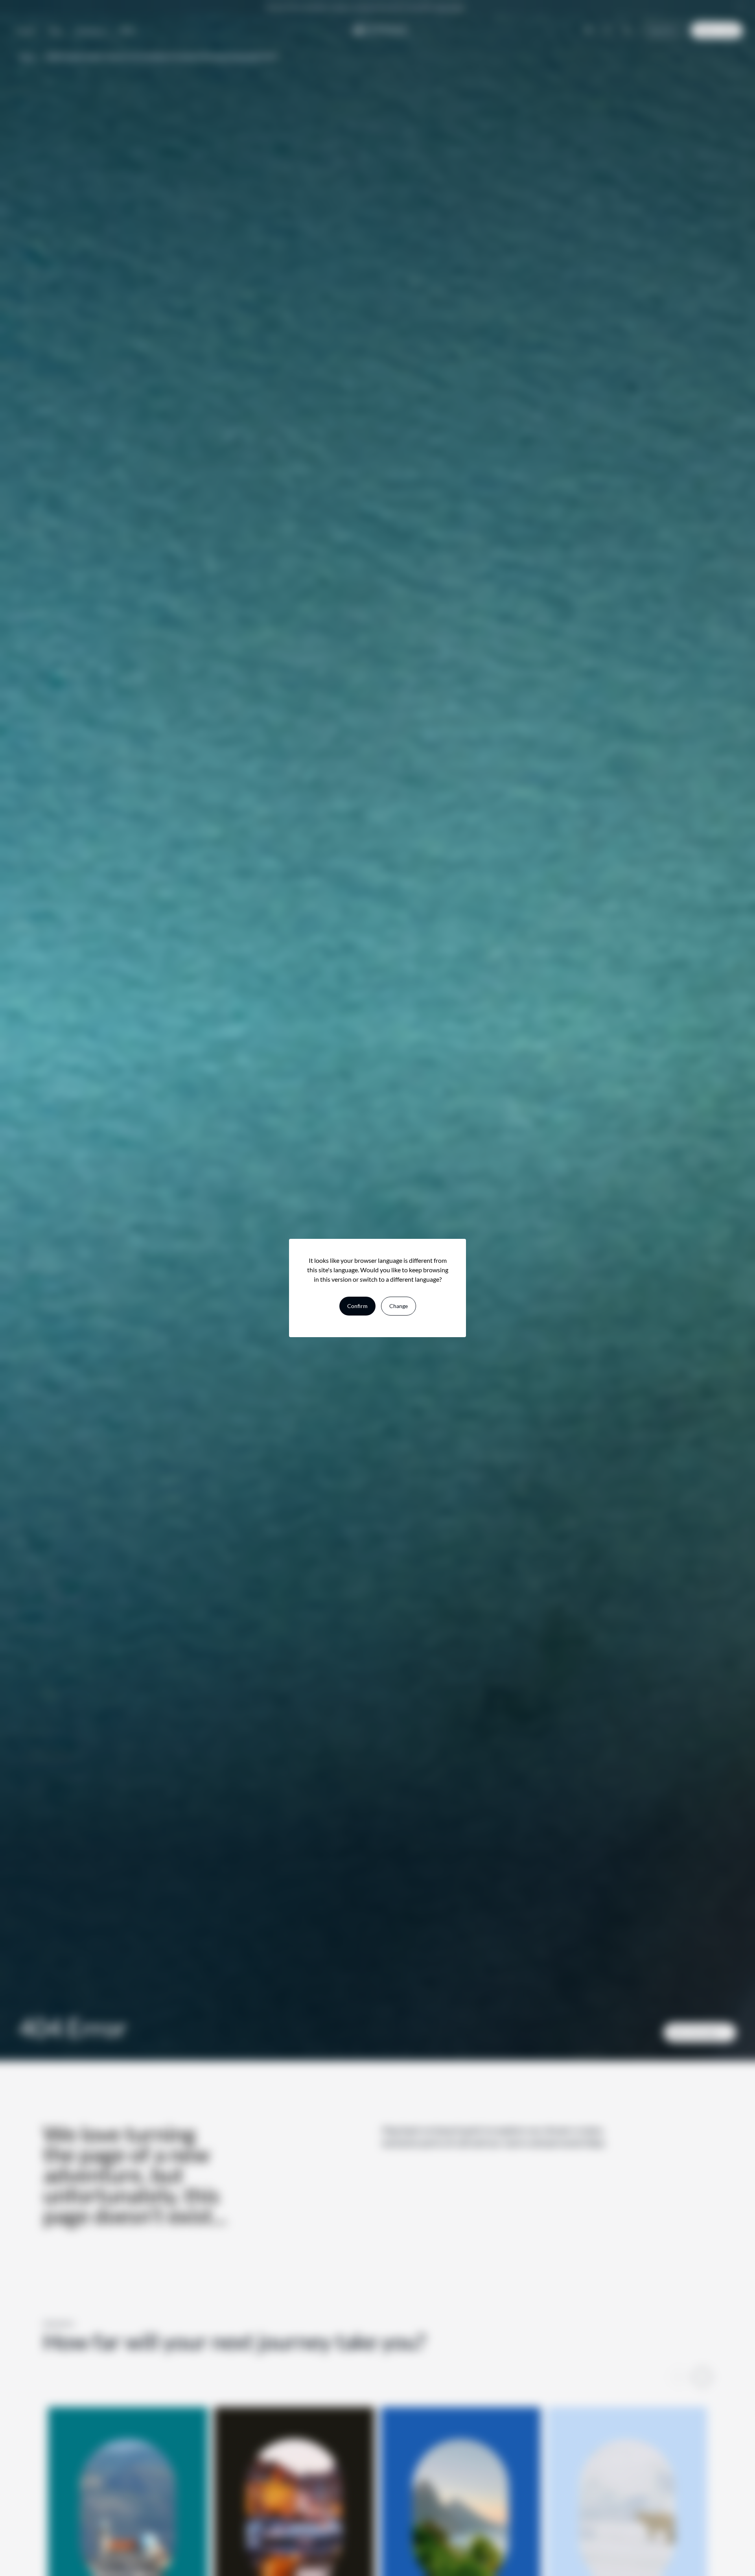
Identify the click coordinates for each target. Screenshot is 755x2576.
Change (399, 1306)
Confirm (357, 1306)
